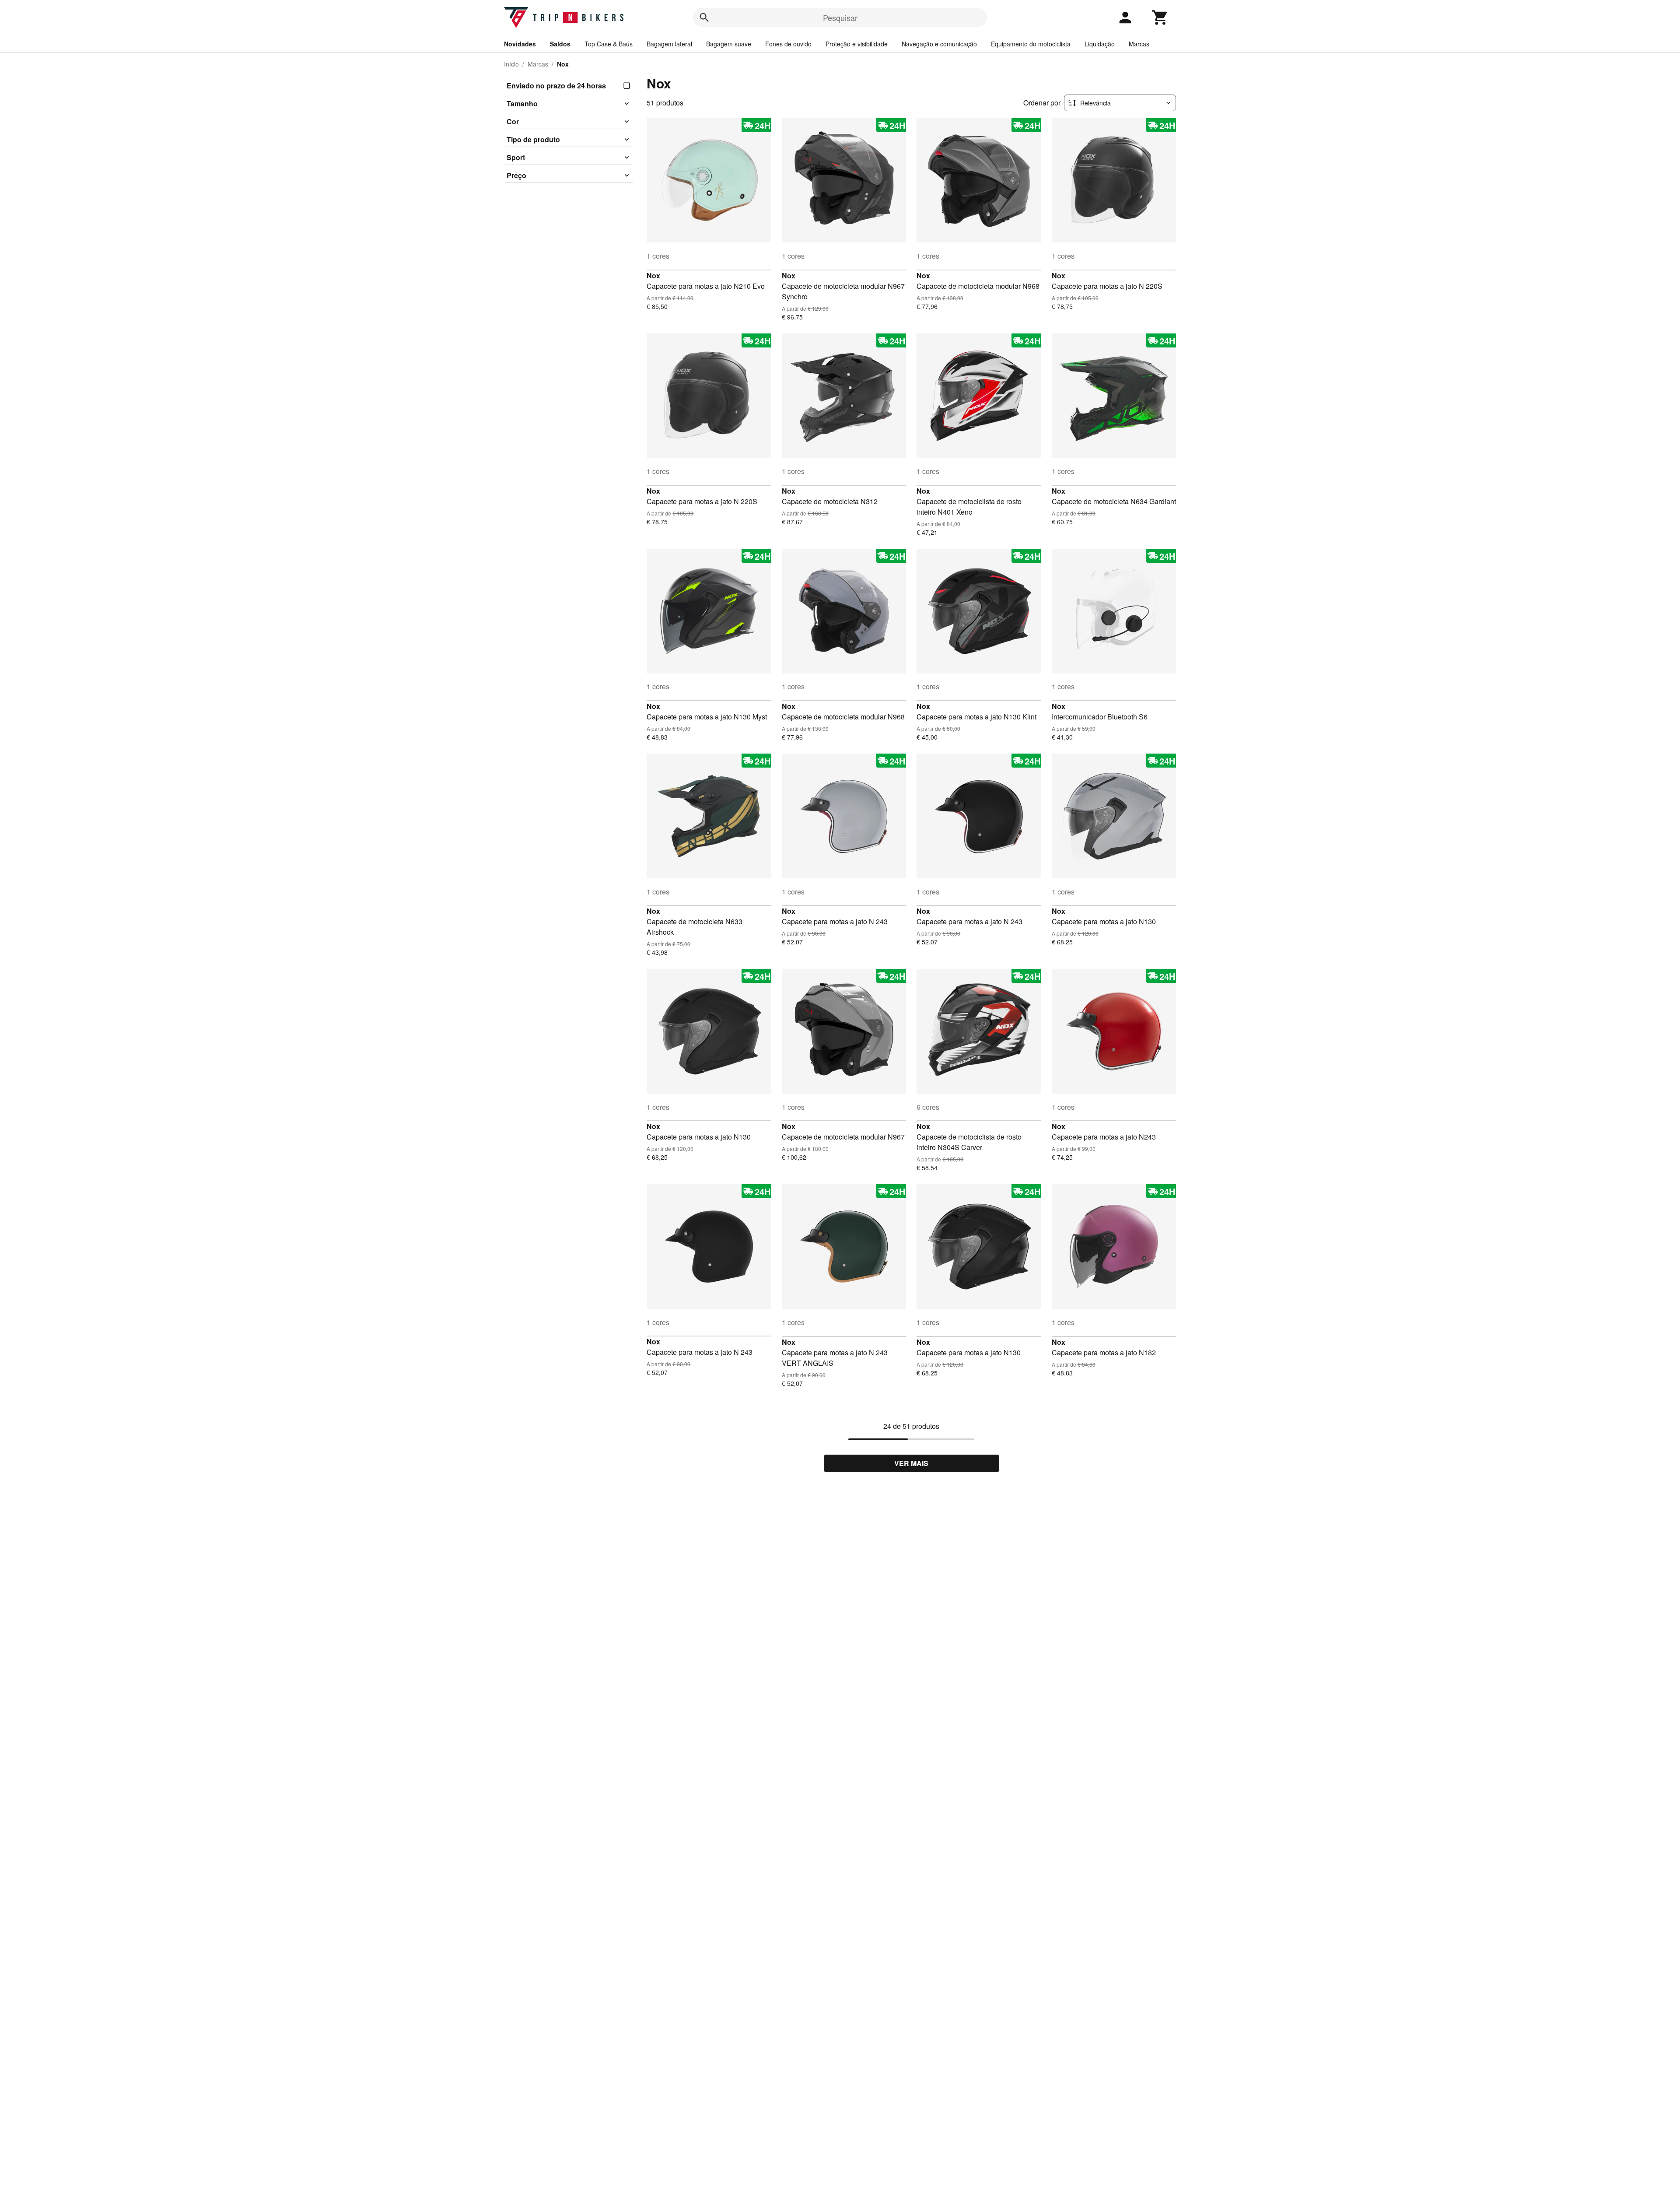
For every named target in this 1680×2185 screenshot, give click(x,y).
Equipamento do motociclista (1031, 44)
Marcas (1139, 44)
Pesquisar (840, 18)
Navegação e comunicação (939, 44)
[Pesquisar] (704, 18)
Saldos (560, 44)
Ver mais (911, 1463)
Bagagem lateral (669, 44)
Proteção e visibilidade (857, 44)
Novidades (520, 44)
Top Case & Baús (609, 44)
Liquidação (1100, 44)
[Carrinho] (1160, 18)
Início (511, 64)
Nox (653, 275)
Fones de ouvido (788, 44)
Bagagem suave (729, 44)
